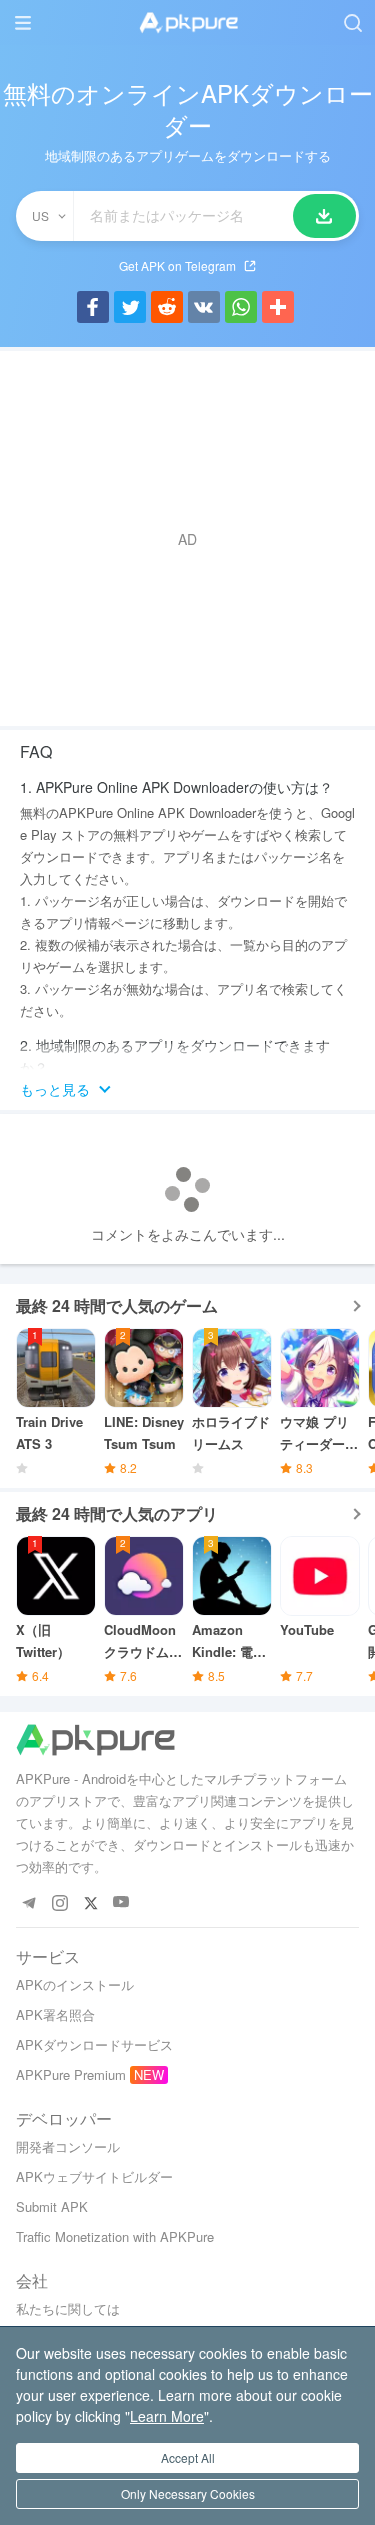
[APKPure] (188, 23)
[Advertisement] (187, 538)
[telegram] (28, 1902)
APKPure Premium (71, 2074)
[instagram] (59, 1902)
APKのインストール (75, 1984)
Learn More (167, 2416)
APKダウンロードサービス (94, 2044)
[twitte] (90, 1902)
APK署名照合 (55, 2014)
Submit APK (52, 2206)
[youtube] (121, 1902)
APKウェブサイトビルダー (94, 2176)
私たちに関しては (68, 2308)
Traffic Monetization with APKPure (115, 2236)
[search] (352, 22)
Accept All (188, 2457)
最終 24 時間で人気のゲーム (117, 1305)
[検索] (324, 216)
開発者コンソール (68, 2146)
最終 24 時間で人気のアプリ (117, 1513)
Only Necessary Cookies (188, 2493)
